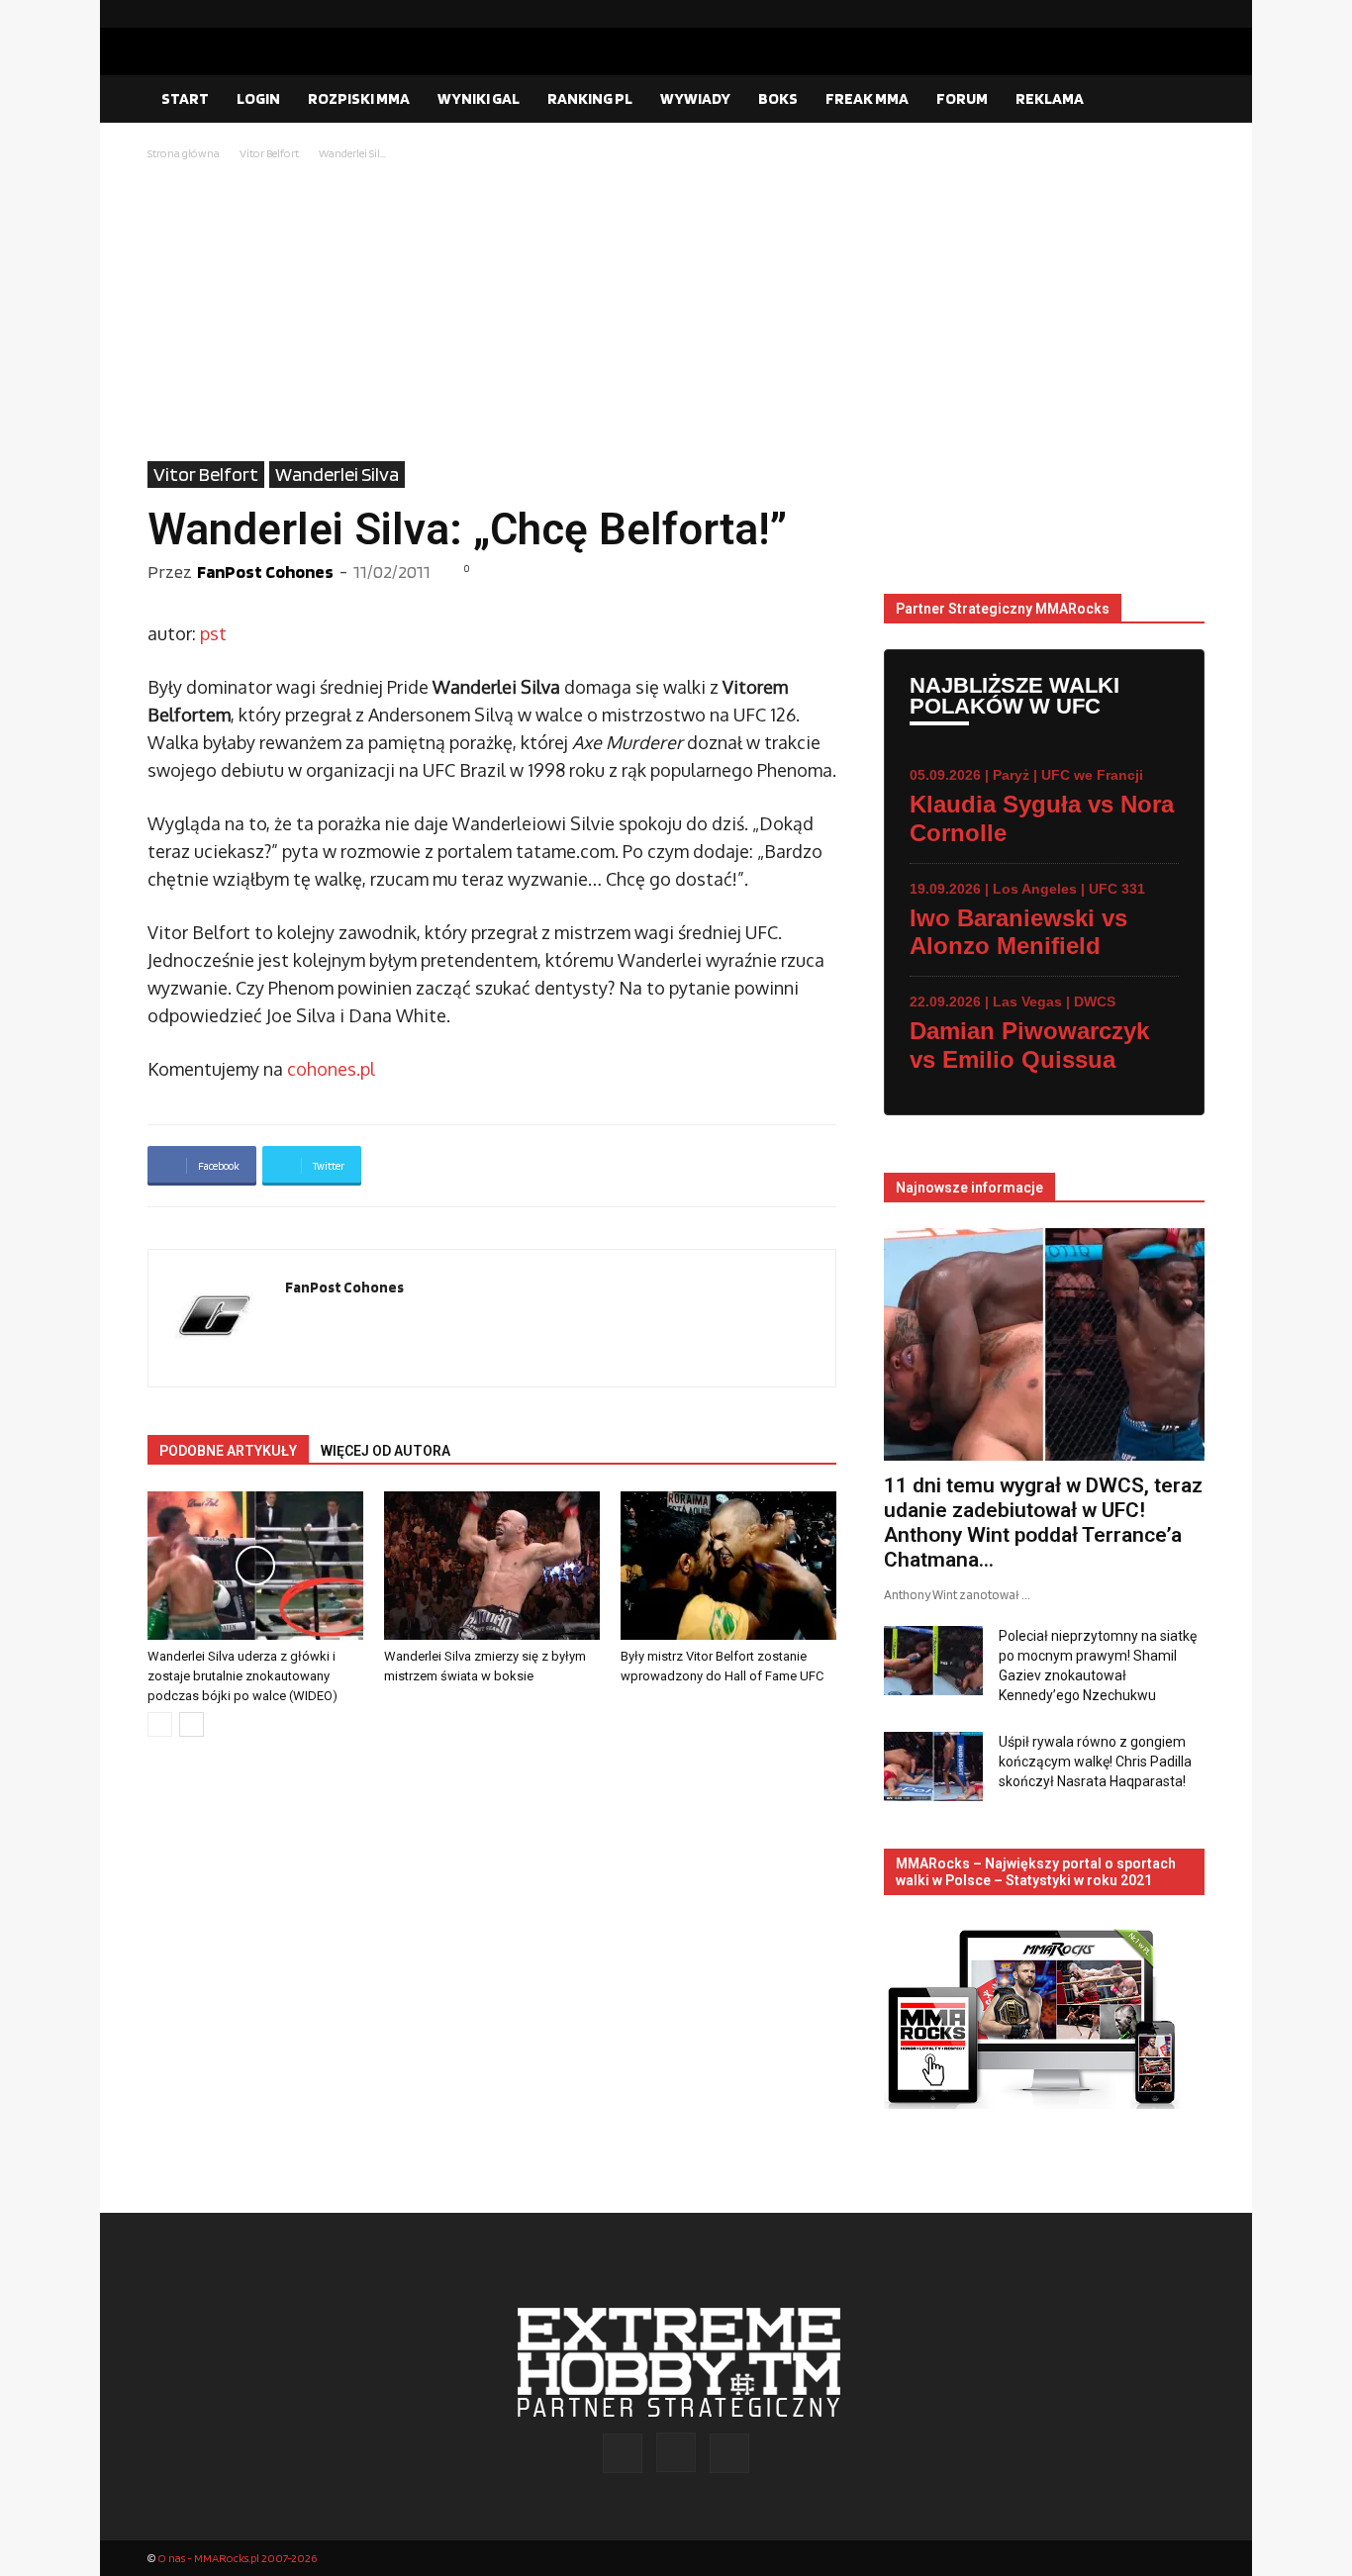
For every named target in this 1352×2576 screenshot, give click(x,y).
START (185, 98)
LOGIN (258, 98)
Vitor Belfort (269, 153)
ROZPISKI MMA (359, 98)
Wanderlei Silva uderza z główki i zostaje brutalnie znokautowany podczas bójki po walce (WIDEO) (242, 1676)
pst (213, 633)
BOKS (778, 98)
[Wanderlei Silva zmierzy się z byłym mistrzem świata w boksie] (492, 1566)
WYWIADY (695, 98)
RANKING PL (590, 98)
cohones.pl (331, 1069)
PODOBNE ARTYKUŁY (228, 1451)
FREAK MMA (867, 98)
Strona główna (184, 153)
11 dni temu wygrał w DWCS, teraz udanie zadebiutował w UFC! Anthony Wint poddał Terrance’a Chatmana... (1043, 1523)
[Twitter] (1190, 14)
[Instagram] (1158, 14)
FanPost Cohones (265, 572)
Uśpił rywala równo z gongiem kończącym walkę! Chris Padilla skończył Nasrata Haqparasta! (1095, 1762)
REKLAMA (1050, 98)
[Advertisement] (676, 313)
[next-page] (192, 1724)
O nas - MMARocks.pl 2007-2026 (237, 2558)
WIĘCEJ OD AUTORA (386, 1451)
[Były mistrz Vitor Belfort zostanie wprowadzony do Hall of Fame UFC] (728, 1566)
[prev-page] (160, 1724)
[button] (1181, 100)
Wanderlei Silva (337, 474)
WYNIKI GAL (479, 98)
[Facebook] (1126, 14)
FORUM (962, 98)
